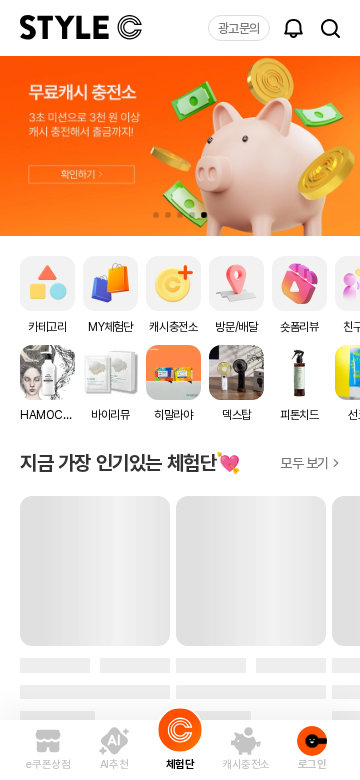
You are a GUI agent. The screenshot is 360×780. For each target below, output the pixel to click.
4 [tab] (192, 215)
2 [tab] (168, 215)
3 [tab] (180, 215)
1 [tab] (156, 215)
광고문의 (239, 28)
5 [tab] (204, 215)
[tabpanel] (180, 146)
